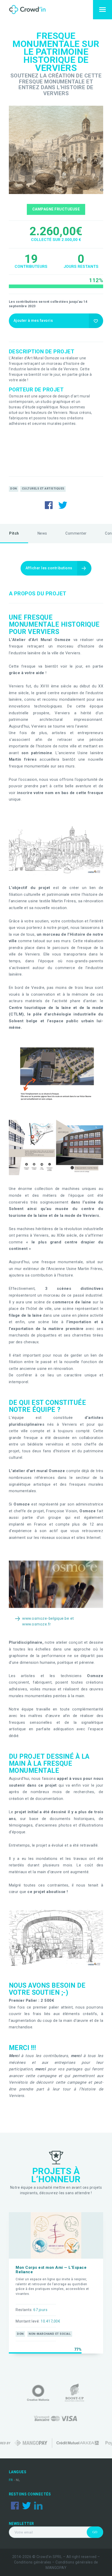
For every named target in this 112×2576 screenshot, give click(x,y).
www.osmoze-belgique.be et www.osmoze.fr (48, 1621)
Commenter (76, 533)
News (42, 533)
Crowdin (32, 10)
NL (18, 2480)
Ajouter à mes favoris (33, 321)
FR (11, 2480)
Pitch (14, 533)
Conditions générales (33, 2562)
